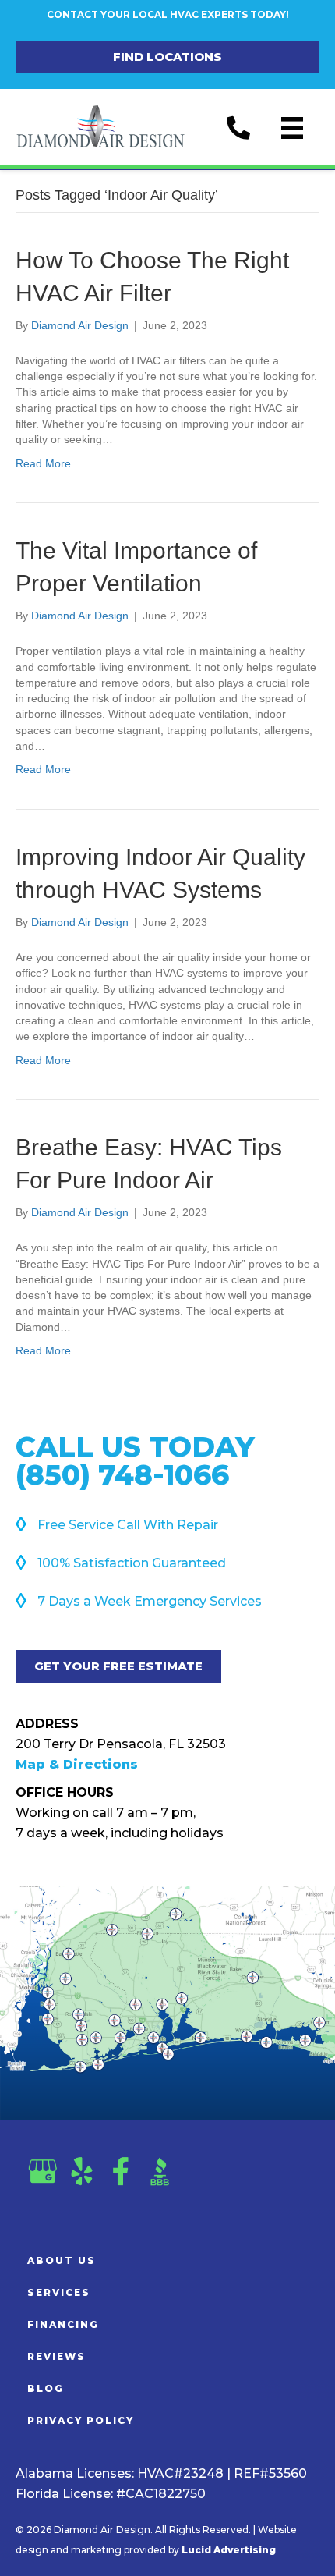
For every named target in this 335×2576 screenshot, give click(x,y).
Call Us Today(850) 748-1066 (135, 1460)
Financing (63, 2324)
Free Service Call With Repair (128, 1525)
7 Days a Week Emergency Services (150, 1601)
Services (59, 2292)
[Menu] (292, 128)
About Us (62, 2260)
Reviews (56, 2356)
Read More (43, 463)
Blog (46, 2388)
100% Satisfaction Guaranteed (132, 1563)
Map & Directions (77, 1764)
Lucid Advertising (229, 2550)
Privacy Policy (81, 2420)
